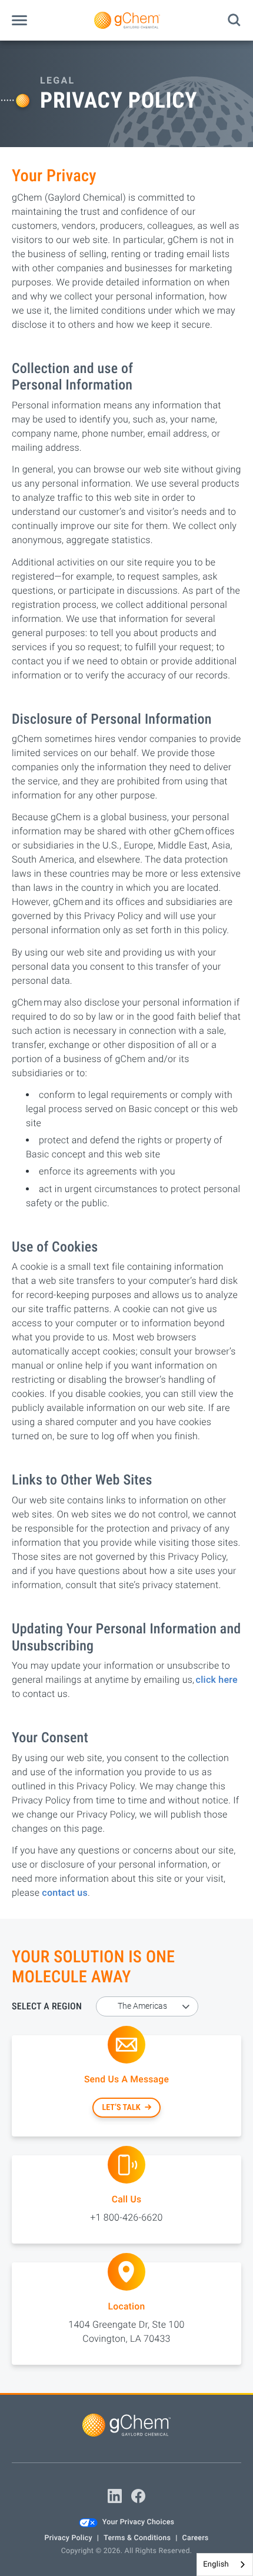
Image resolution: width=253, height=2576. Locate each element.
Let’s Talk (121, 2108)
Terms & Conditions (137, 2538)
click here (217, 1680)
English (216, 2565)
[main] (126, 1217)
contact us (65, 1893)
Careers (196, 2538)
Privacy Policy (68, 2538)
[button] (19, 20)
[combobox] (225, 2565)
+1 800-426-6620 (126, 2217)
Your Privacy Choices (138, 2522)
